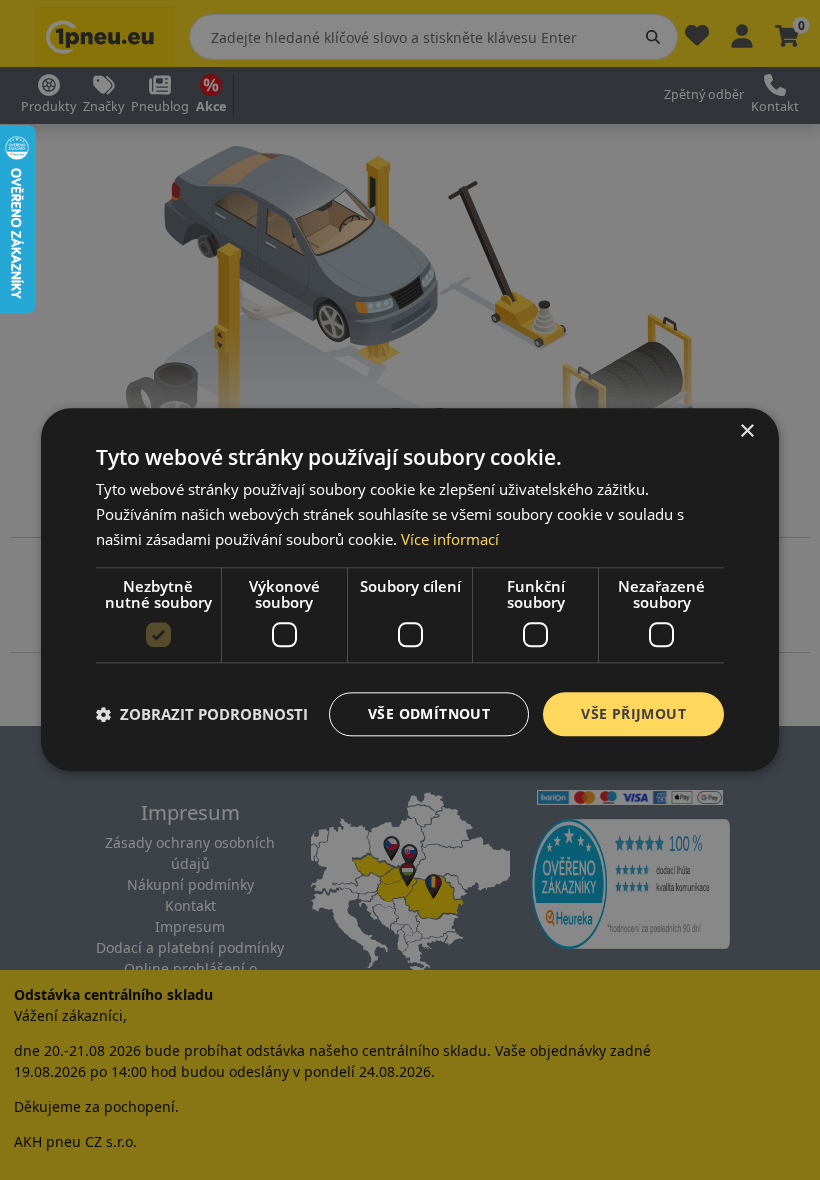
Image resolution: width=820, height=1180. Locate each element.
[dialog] (410, 589)
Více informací (450, 539)
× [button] (746, 431)
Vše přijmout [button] (633, 713)
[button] (202, 714)
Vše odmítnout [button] (429, 713)
